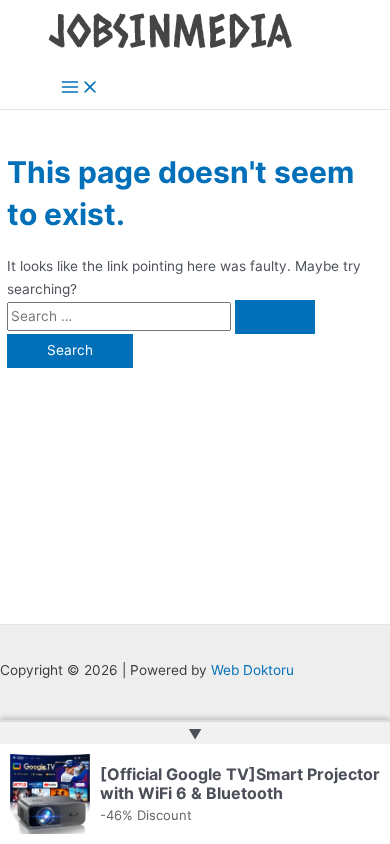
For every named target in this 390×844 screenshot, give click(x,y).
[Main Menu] (80, 88)
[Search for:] (161, 316)
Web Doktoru (252, 670)
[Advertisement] (195, 486)
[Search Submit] (275, 317)
